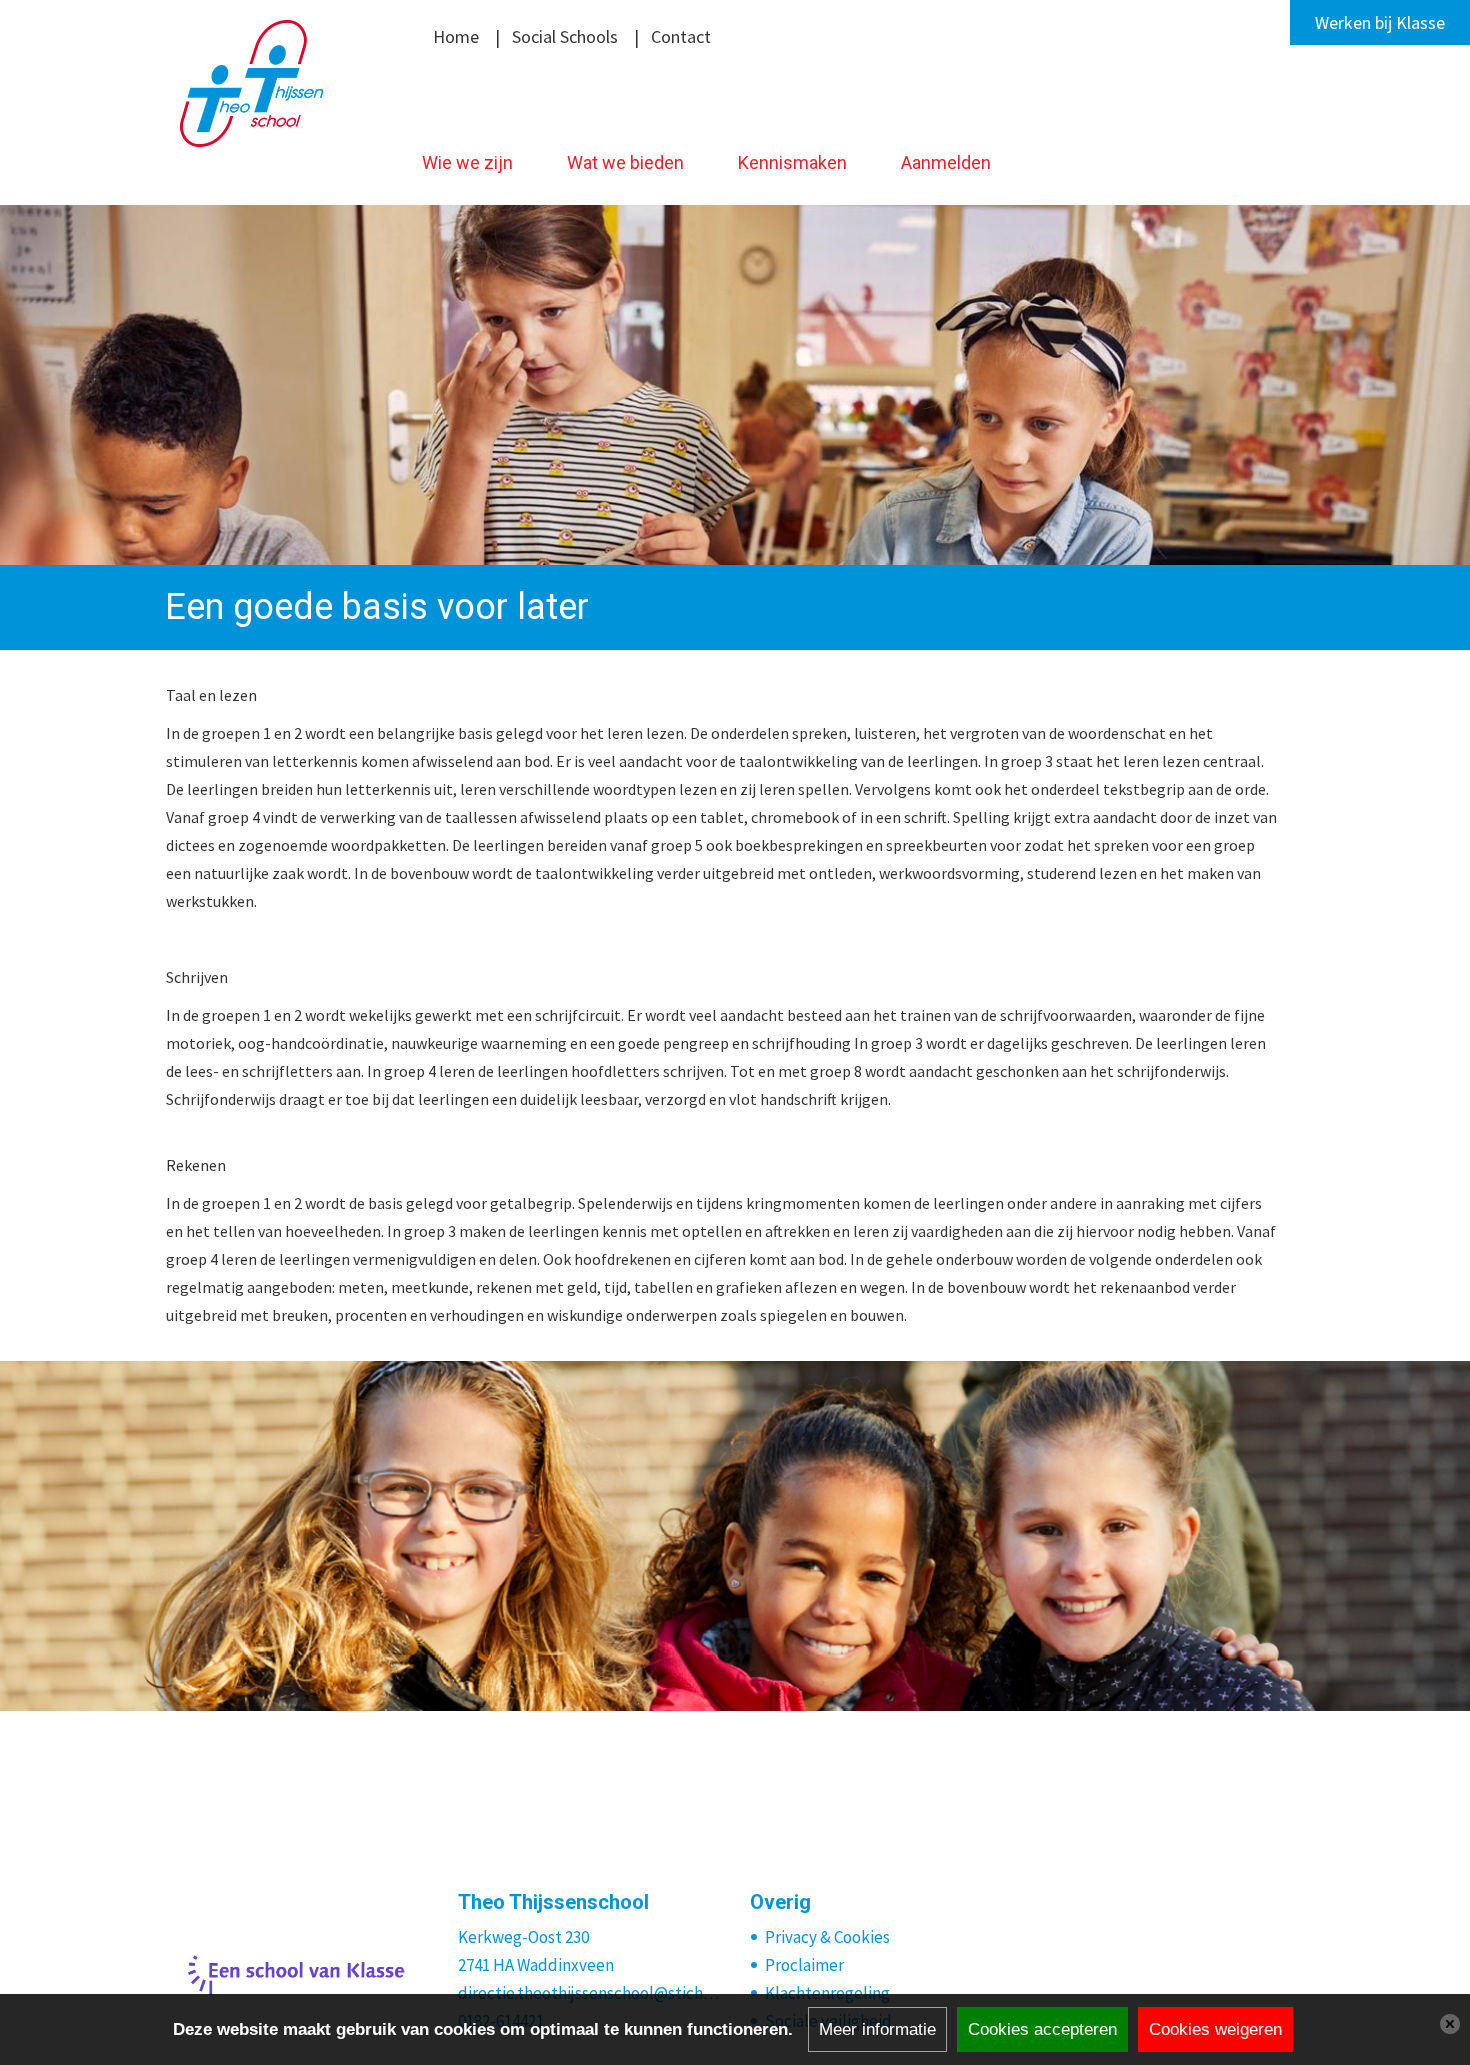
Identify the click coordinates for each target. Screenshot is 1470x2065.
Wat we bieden (625, 162)
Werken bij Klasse (1380, 22)
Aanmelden (946, 162)
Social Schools (565, 36)
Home (456, 36)
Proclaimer (804, 1965)
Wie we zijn (467, 162)
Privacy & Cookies (827, 1937)
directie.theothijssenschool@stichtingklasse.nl (589, 1993)
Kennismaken (792, 162)
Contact (681, 36)
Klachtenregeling (827, 1993)
